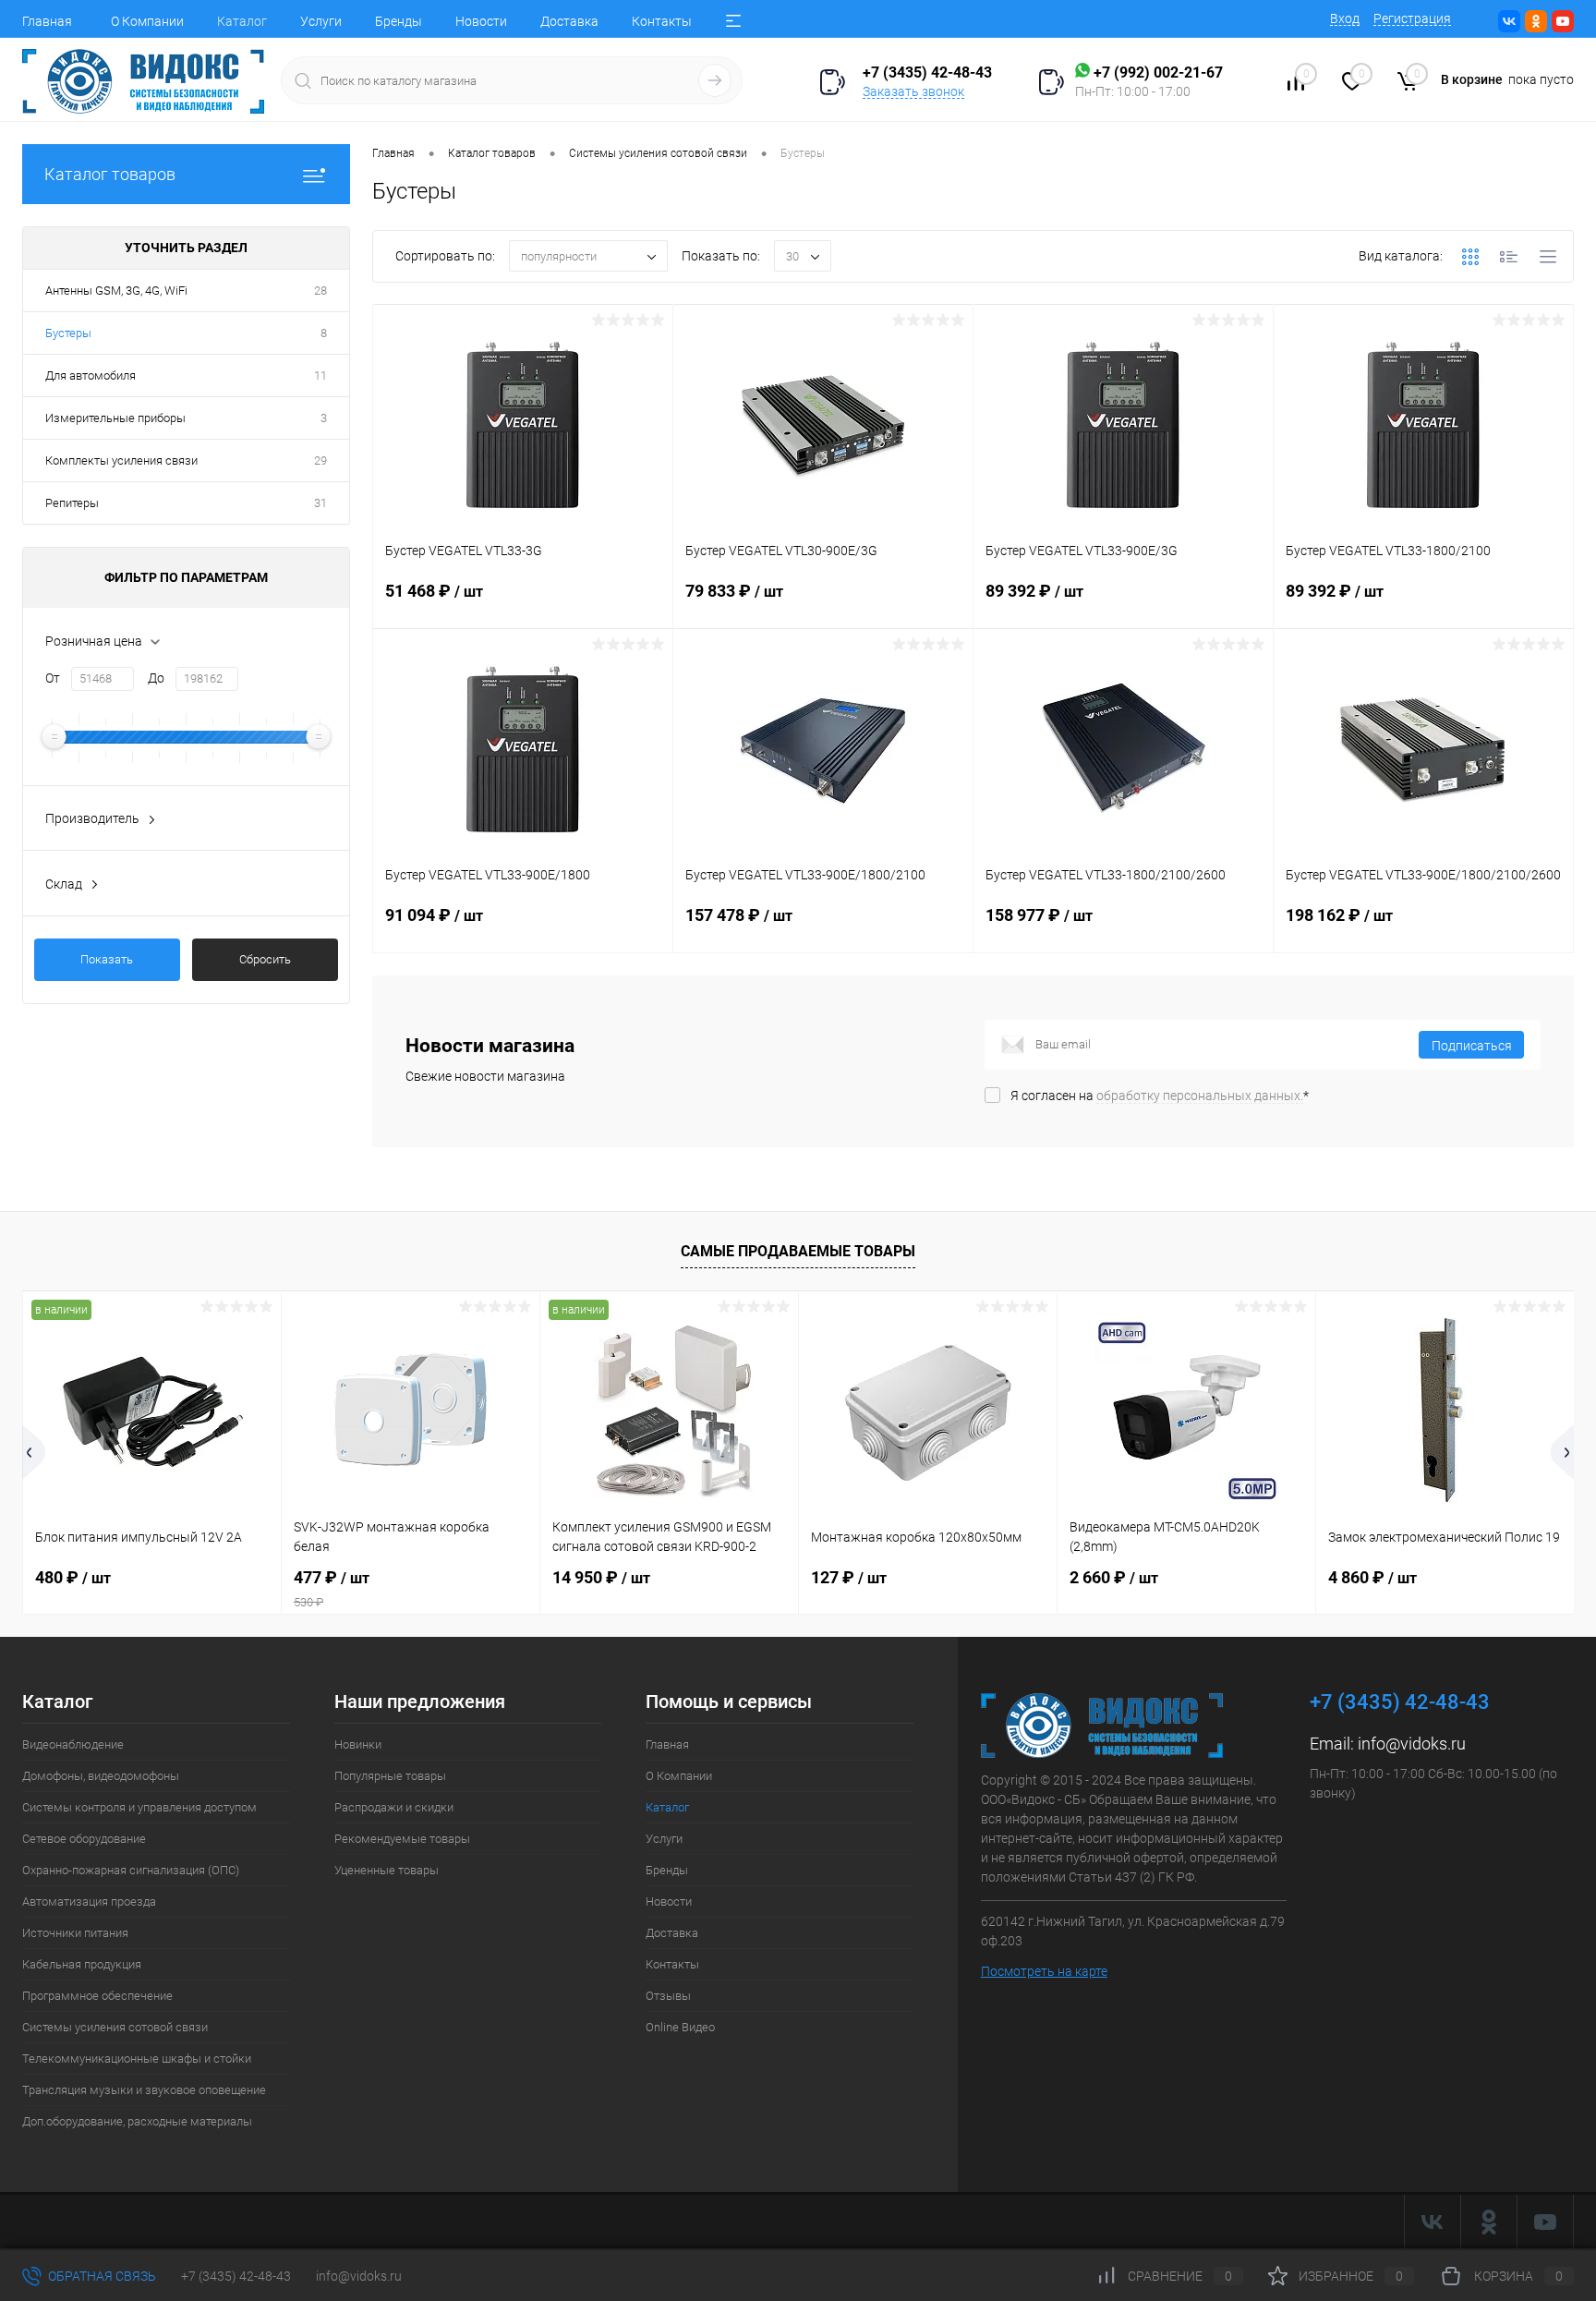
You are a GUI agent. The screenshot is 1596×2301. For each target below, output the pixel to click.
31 (320, 503)
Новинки (358, 1744)
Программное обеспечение (97, 1996)
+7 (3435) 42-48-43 (236, 2276)
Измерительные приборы (115, 418)
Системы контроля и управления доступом (139, 1807)
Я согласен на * (1160, 1096)
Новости (481, 21)
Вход (1345, 18)
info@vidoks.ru (1412, 1744)
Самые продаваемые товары (798, 1251)
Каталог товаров (110, 174)
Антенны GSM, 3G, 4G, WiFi (116, 291)
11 (320, 375)
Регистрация (1412, 18)
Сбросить (265, 959)
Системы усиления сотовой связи (115, 2027)
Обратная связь (101, 2276)
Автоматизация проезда (89, 1901)
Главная (47, 21)
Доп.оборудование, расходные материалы (137, 2121)
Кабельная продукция (82, 1964)
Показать (107, 959)
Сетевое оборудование (84, 1839)
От (53, 678)
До (156, 678)
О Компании (147, 21)
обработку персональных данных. (1200, 1096)
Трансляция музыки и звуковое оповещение (144, 2090)
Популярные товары (390, 1776)
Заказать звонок (913, 91)
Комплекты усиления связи (121, 460)
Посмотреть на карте (1044, 1971)
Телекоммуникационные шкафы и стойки (137, 2059)
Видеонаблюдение (73, 1744)
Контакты (662, 21)
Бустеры (68, 333)
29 (320, 460)
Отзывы (668, 1996)
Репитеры (72, 503)
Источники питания (75, 1933)
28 (320, 291)
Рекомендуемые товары (402, 1839)
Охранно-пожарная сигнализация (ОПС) (131, 1870)
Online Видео (680, 2027)
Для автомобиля (91, 375)
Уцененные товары (387, 1870)
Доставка (569, 21)
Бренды (399, 21)
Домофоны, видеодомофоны (101, 1776)
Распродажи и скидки (394, 1807)
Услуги (321, 21)
